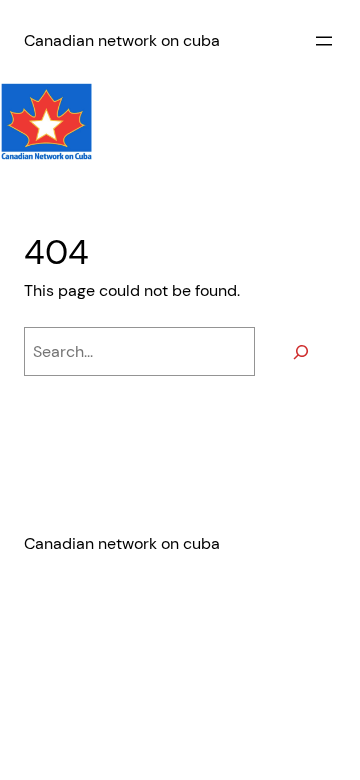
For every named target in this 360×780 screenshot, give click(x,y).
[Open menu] (324, 41)
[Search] (300, 351)
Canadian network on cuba (122, 40)
